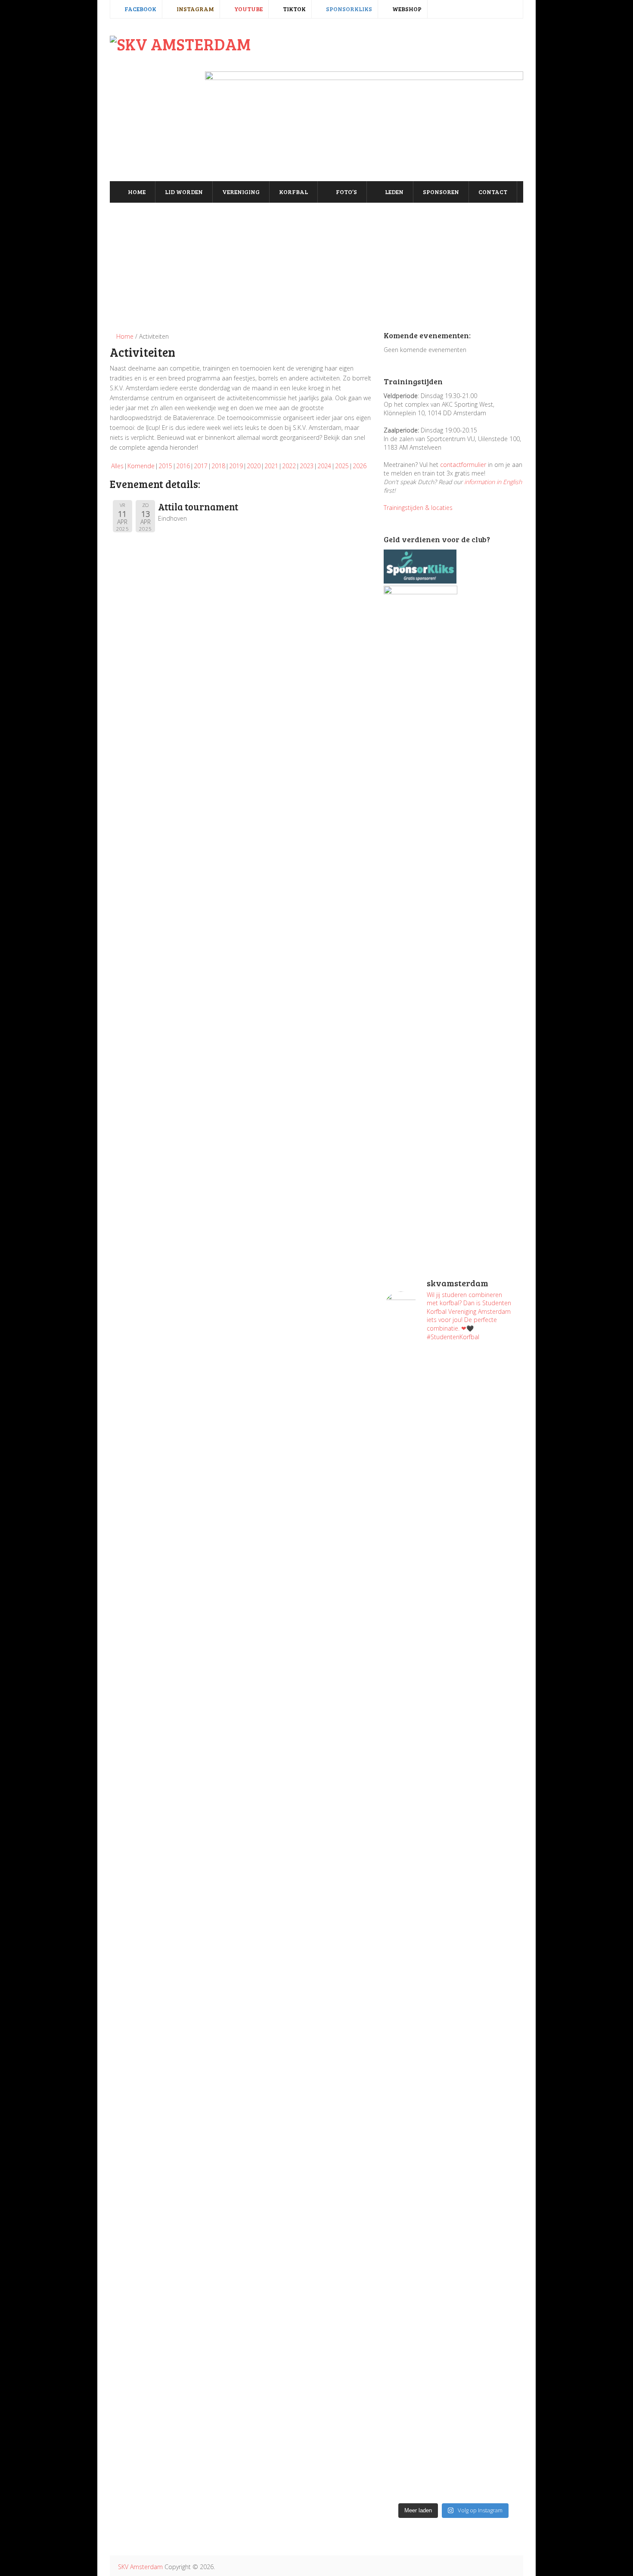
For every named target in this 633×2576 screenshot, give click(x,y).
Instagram (195, 9)
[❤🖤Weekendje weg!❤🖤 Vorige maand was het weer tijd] (417, 2104)
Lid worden (184, 192)
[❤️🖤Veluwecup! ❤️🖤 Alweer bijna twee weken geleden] (489, 2406)
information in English (493, 482)
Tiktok (294, 9)
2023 (307, 466)
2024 (324, 466)
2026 (360, 466)
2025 (342, 466)
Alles (117, 466)
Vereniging (241, 192)
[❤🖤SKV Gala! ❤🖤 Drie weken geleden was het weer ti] (489, 1751)
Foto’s (346, 192)
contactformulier (463, 465)
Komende (141, 466)
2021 (271, 466)
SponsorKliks (348, 9)
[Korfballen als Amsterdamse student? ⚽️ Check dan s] (489, 1390)
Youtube (248, 9)
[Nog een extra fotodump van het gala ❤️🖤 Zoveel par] (417, 1696)
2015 (165, 466)
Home (136, 192)
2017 (201, 466)
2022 (289, 466)
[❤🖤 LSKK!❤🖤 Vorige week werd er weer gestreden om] (489, 2173)
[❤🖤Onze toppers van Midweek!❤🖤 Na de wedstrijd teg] (417, 2354)
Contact (493, 192)
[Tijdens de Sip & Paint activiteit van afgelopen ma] (417, 1881)
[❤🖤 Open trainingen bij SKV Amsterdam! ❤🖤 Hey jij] (417, 1510)
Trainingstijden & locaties (418, 508)
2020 (254, 466)
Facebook (140, 9)
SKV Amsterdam (140, 2567)
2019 (236, 466)
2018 (218, 466)
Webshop (406, 9)
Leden (394, 192)
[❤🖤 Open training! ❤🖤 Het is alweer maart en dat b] (489, 1932)
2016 (183, 466)
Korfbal (293, 192)
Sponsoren (441, 192)
